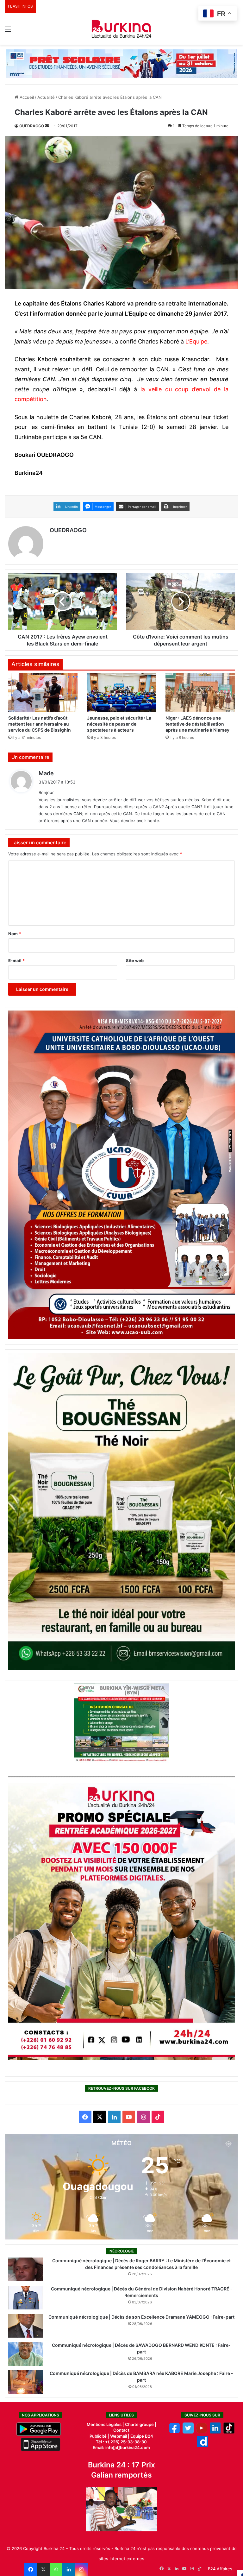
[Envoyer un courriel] (47, 126)
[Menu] (8, 31)
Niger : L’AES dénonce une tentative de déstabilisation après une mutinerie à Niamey (197, 724)
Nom (15, 934)
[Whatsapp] (56, 2569)
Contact (121, 2430)
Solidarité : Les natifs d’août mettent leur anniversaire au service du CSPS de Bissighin (40, 724)
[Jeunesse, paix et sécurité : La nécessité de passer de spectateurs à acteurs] (122, 692)
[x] (188, 2432)
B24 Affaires (220, 2569)
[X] (43, 2569)
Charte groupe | (141, 2424)
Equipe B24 (141, 2436)
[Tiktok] (229, 2432)
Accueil (26, 97)
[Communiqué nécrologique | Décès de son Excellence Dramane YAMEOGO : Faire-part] (26, 2326)
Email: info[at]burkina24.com (121, 2447)
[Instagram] (81, 2569)
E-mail (16, 960)
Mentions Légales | (106, 2424)
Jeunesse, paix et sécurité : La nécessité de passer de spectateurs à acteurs (119, 724)
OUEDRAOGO (32, 126)
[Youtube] (202, 2432)
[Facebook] (31, 2569)
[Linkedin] (69, 2569)
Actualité (46, 97)
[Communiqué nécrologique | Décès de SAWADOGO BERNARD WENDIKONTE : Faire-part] (26, 2354)
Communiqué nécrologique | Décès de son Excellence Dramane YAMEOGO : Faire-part (141, 2317)
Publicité (98, 2436)
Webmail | (120, 2436)
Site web (135, 960)
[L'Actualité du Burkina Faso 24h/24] (121, 29)
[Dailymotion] (202, 2445)
